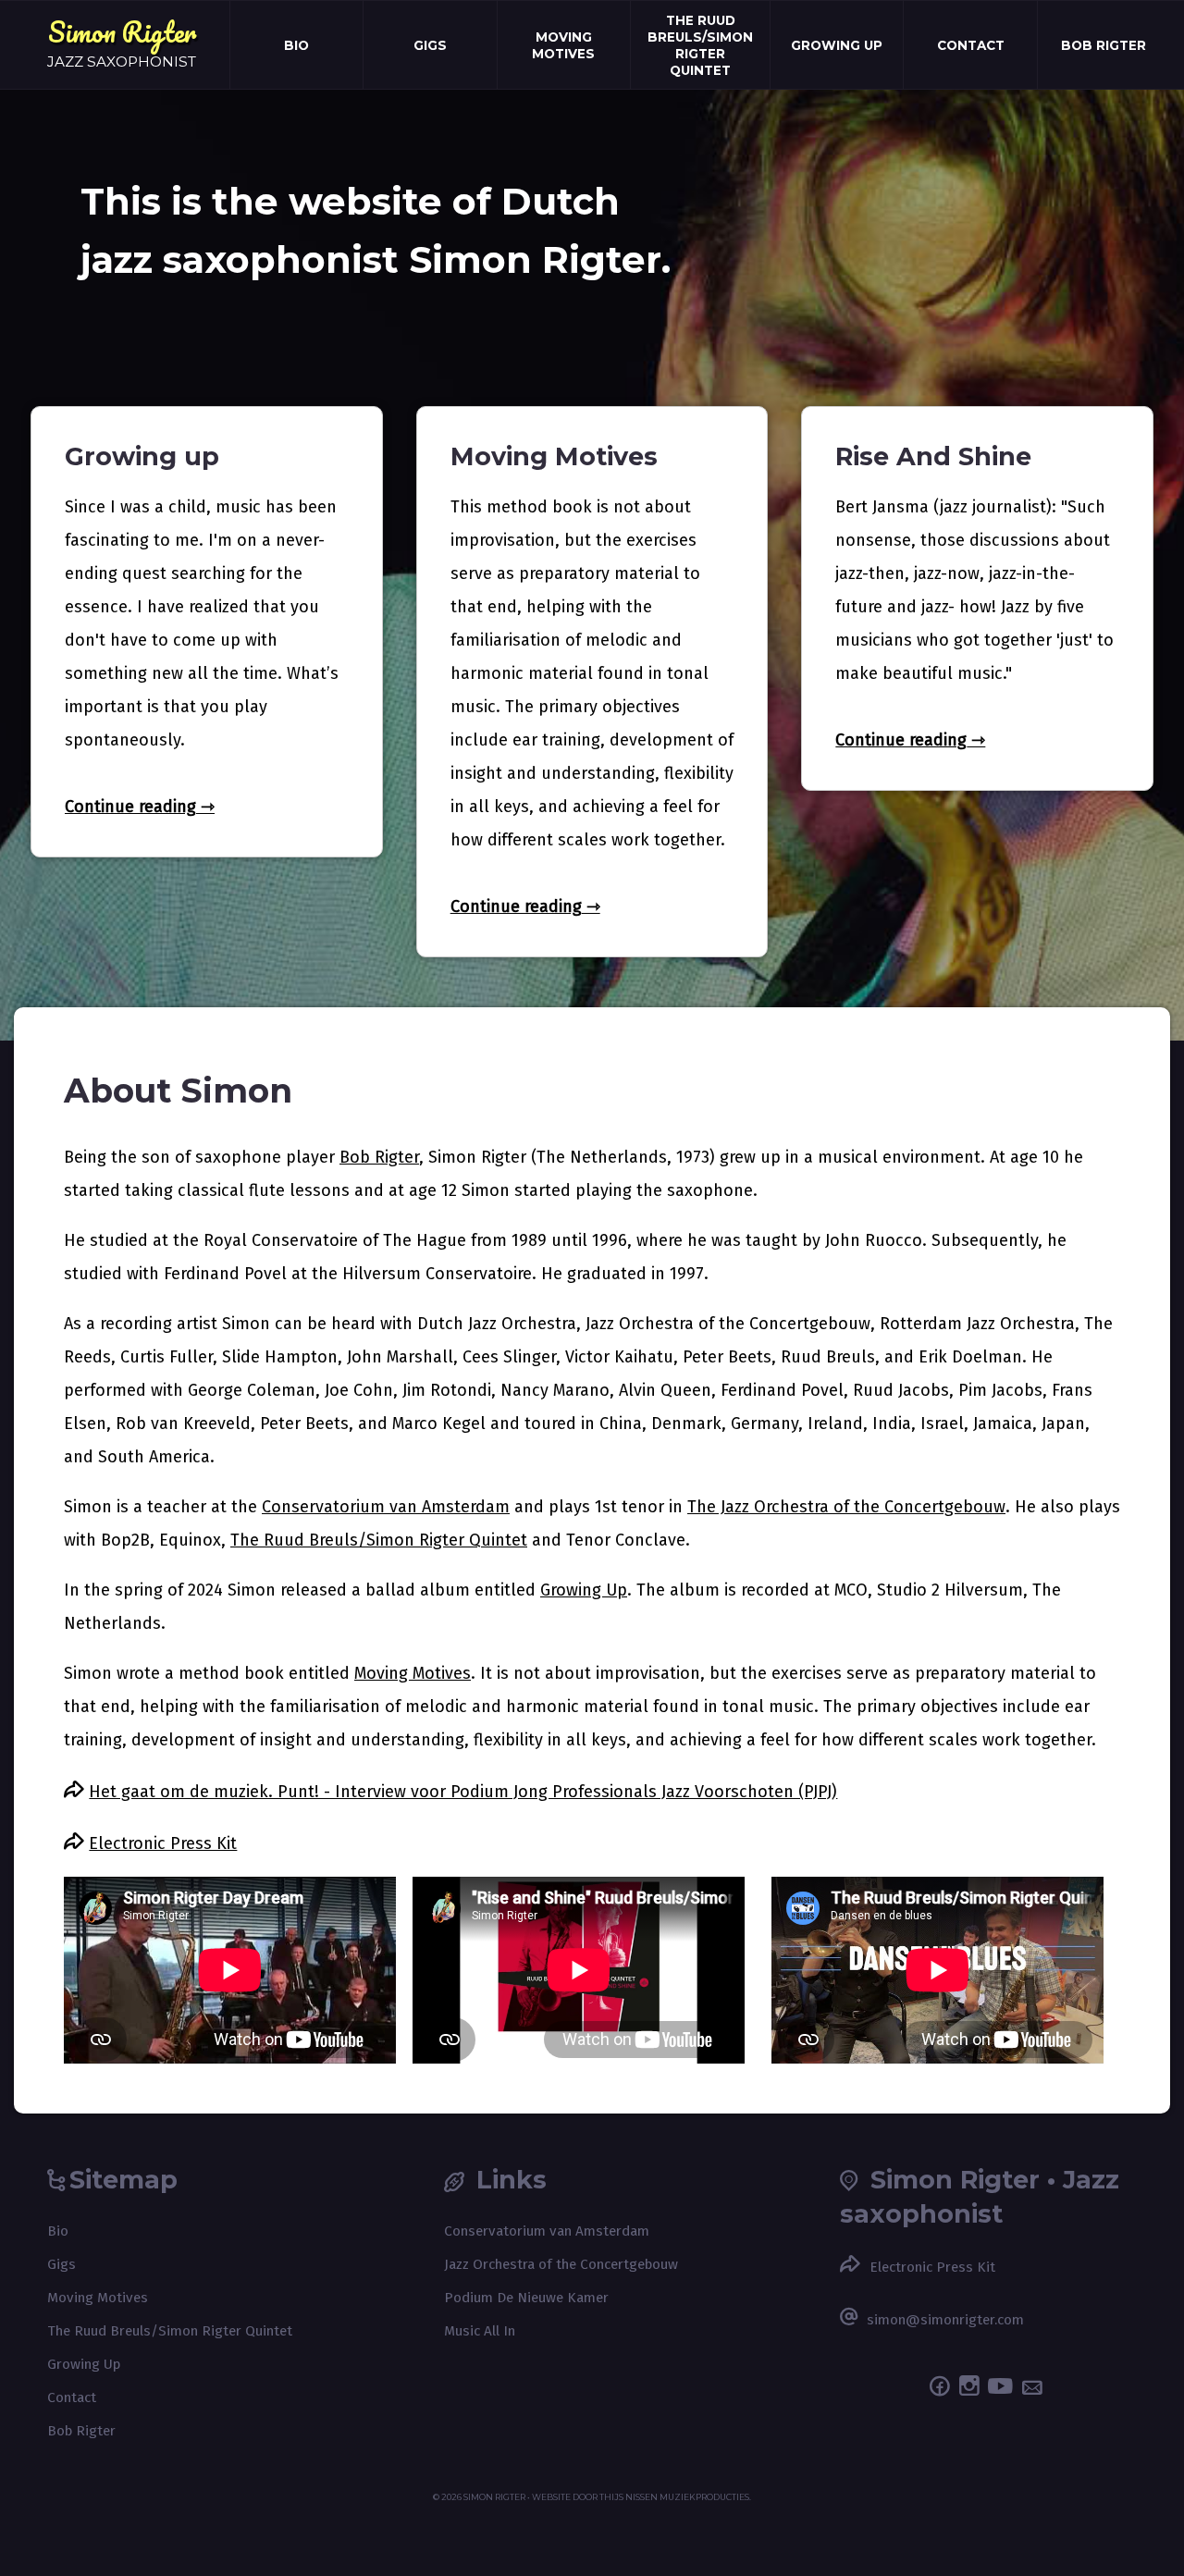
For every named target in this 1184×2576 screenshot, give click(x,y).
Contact (971, 45)
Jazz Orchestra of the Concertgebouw (561, 2264)
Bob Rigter (1104, 45)
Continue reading (130, 807)
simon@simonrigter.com (945, 2320)
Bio (296, 45)
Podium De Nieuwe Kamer (526, 2298)
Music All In (480, 2331)
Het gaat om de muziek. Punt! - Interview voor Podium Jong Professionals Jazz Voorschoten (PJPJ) (463, 1792)
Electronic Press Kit (163, 1843)
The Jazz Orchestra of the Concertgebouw (846, 1507)
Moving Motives (563, 45)
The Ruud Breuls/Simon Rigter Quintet (700, 45)
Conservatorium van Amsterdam (386, 1507)
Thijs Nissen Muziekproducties (674, 2497)
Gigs (430, 45)
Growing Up (837, 45)
